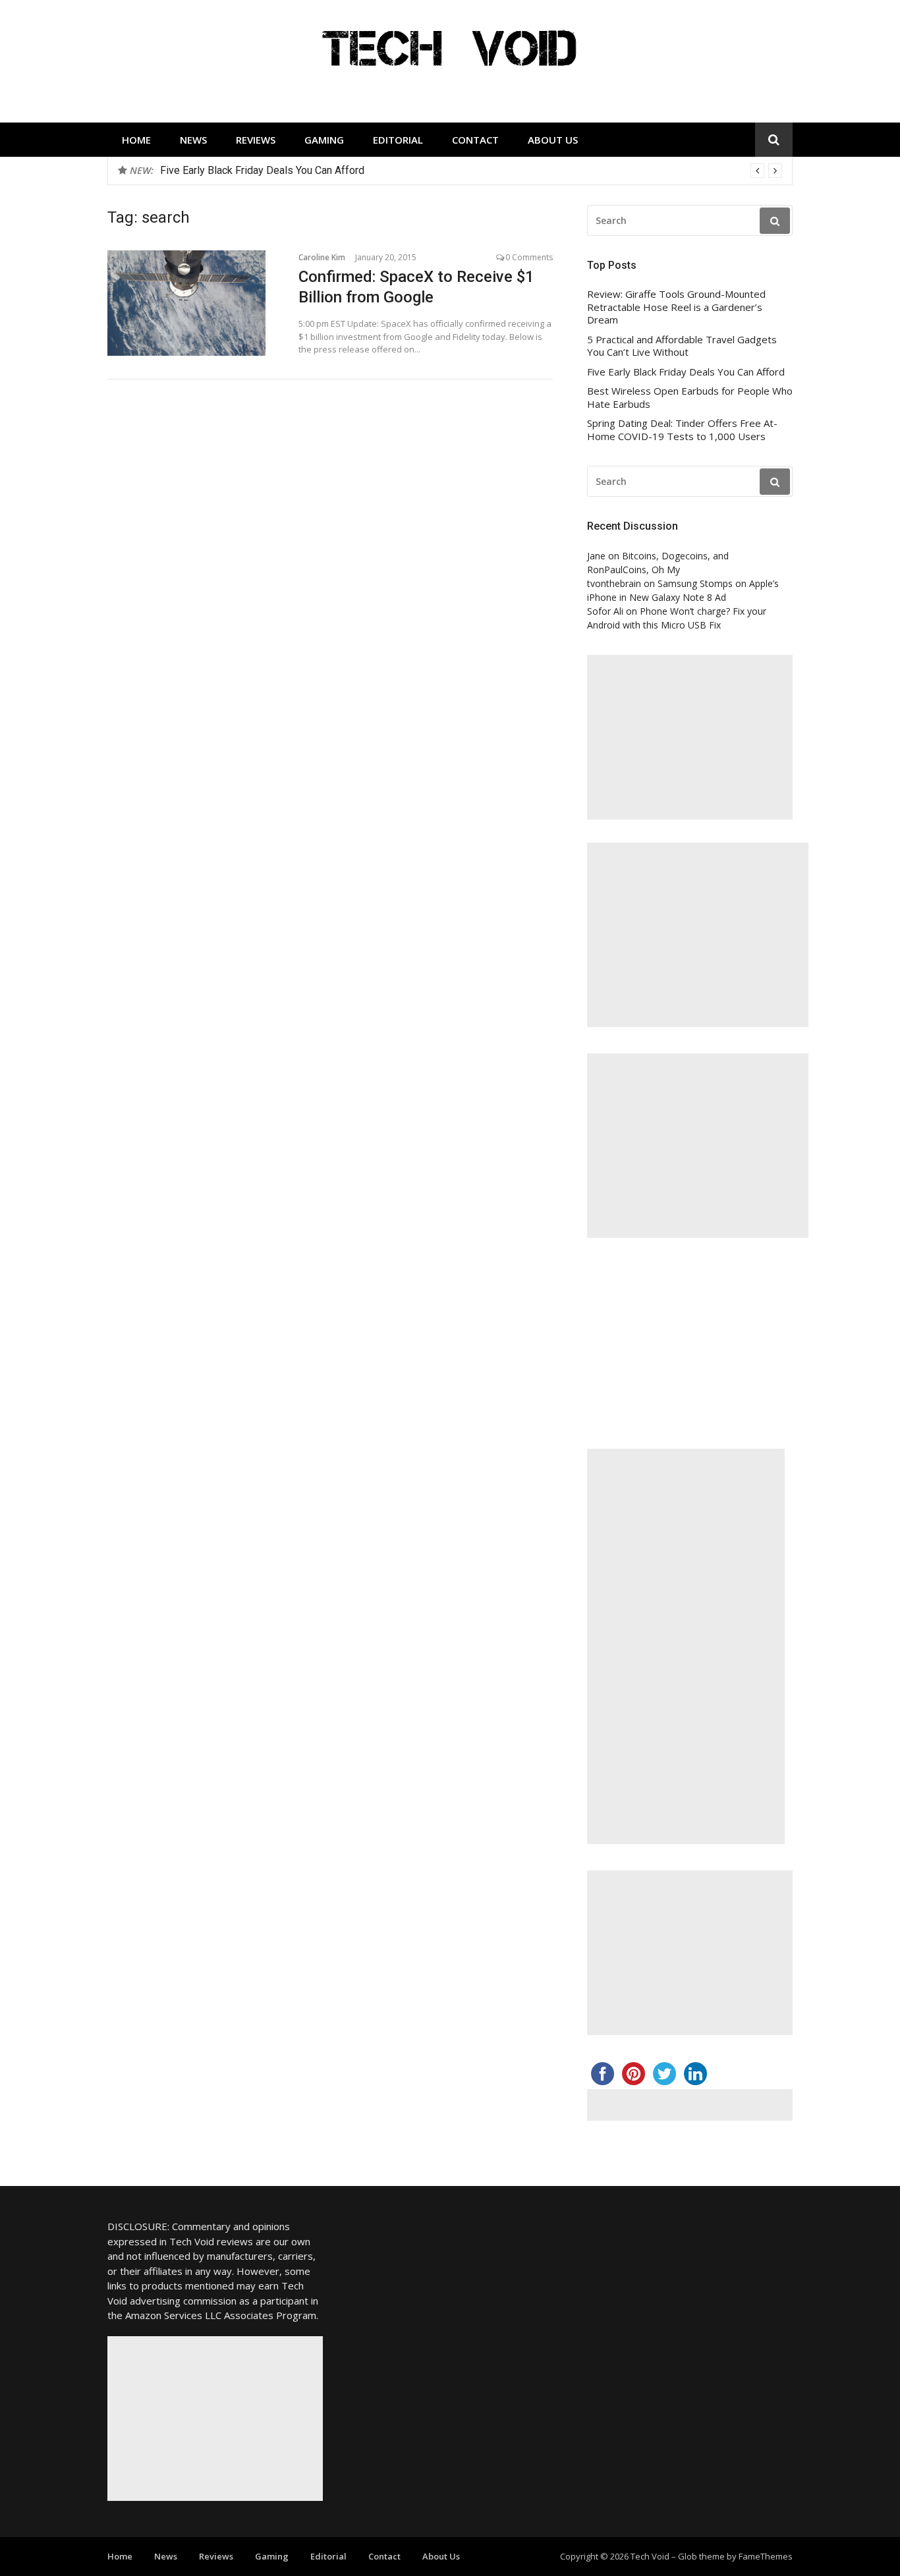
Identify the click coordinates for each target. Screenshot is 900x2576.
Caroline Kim (322, 257)
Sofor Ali (605, 611)
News (193, 140)
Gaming (324, 140)
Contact (475, 140)
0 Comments (529, 257)
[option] (471, 171)
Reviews (256, 140)
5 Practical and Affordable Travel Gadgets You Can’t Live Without (682, 346)
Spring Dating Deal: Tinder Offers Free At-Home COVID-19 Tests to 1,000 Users (682, 430)
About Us (553, 140)
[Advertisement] (690, 737)
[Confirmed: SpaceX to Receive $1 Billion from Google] (193, 303)
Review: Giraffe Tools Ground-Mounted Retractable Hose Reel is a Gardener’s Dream (676, 307)
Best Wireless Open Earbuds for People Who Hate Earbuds (690, 398)
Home (136, 140)
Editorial (398, 140)
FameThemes (766, 2556)
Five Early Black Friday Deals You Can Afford (262, 170)
